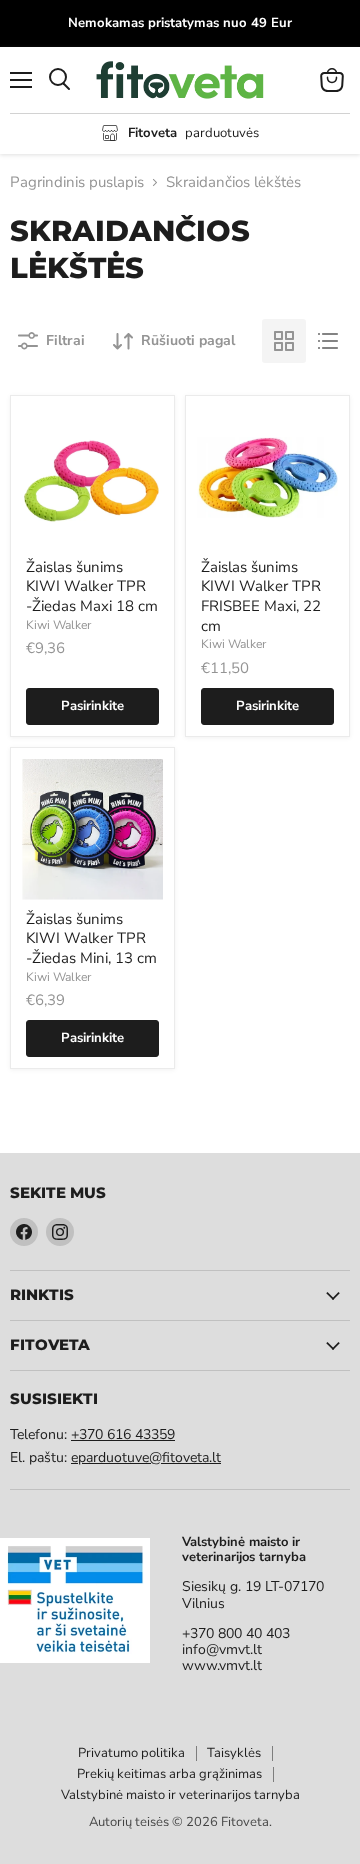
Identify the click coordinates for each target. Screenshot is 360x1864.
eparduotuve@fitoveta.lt (146, 1457)
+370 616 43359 (123, 1434)
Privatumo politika (131, 1753)
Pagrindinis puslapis (77, 182)
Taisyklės (234, 1753)
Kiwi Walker (58, 625)
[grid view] (284, 341)
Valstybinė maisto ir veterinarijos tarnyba (180, 1795)
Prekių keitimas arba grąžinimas (169, 1774)
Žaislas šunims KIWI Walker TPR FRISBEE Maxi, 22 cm (261, 596)
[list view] (328, 341)
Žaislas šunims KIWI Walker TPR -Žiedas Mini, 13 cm (91, 938)
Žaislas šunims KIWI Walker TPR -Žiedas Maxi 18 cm (92, 586)
